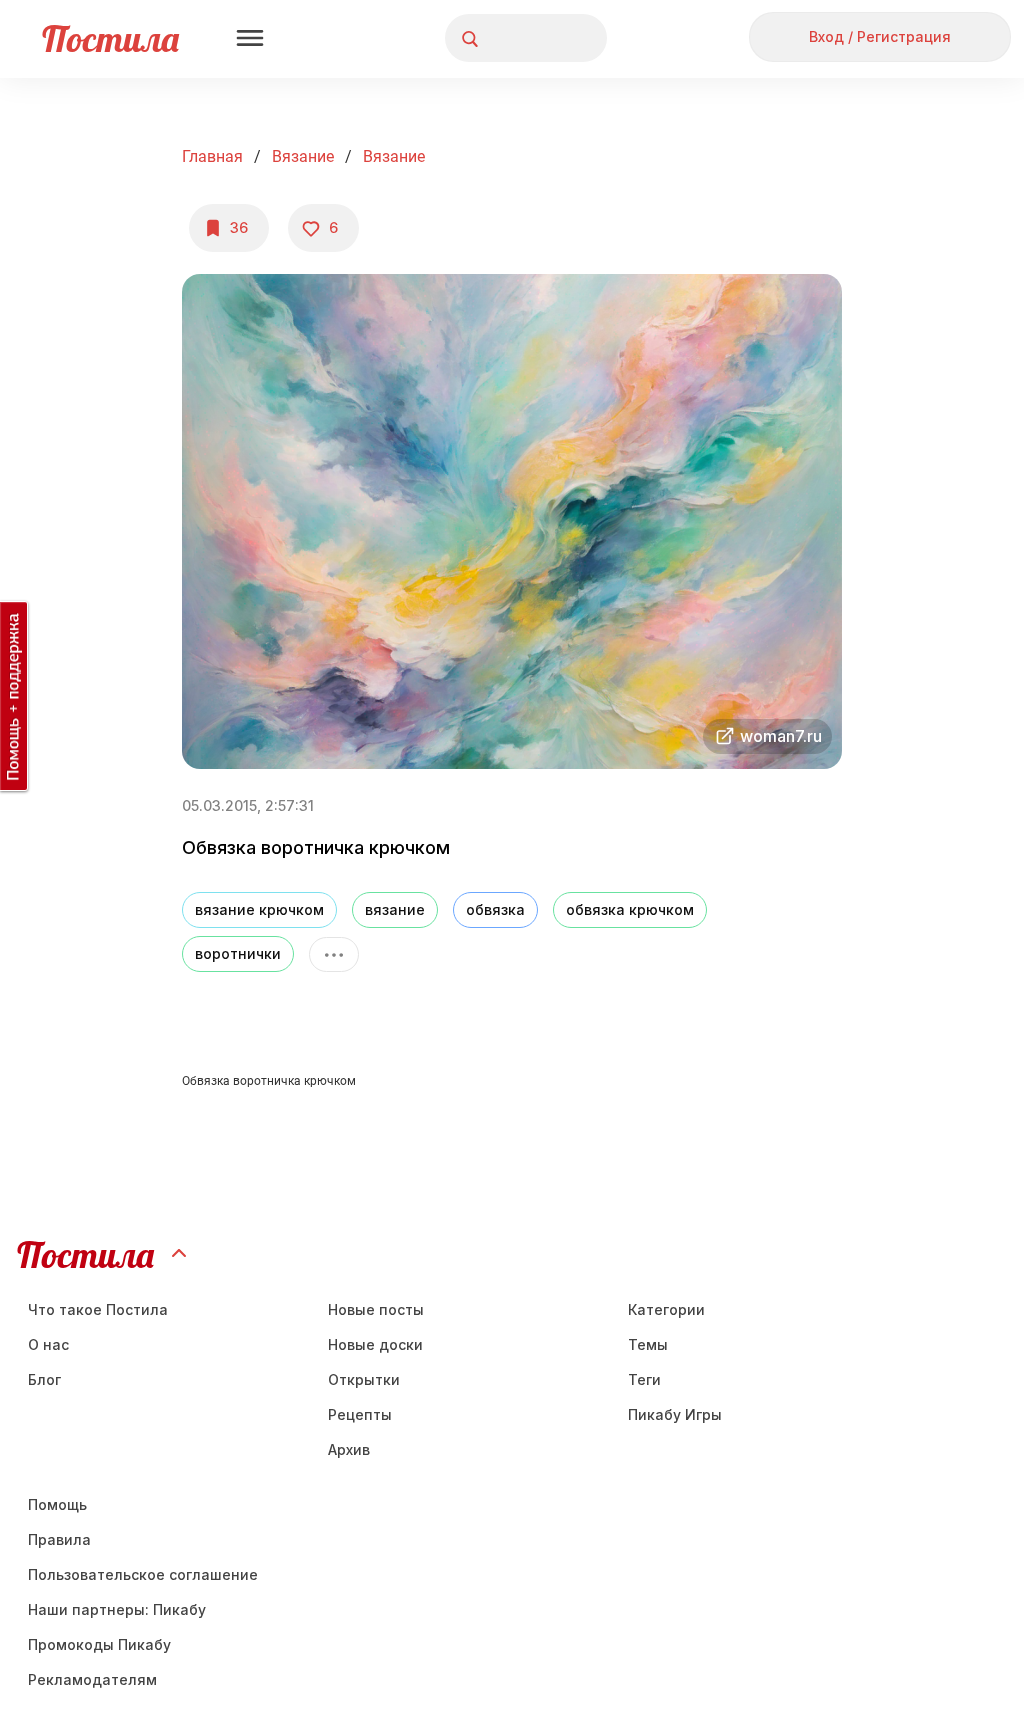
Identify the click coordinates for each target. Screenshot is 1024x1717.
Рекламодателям (92, 1679)
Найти (516, 38)
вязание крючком (259, 909)
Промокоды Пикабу (99, 1644)
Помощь (57, 1504)
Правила (59, 1539)
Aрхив (349, 1449)
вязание (395, 909)
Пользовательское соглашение (143, 1574)
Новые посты (376, 1309)
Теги (644, 1379)
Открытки (364, 1379)
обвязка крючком (630, 909)
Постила (110, 38)
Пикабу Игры (675, 1414)
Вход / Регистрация (880, 36)
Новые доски (375, 1344)
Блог (44, 1379)
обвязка (495, 909)
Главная (212, 156)
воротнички (238, 953)
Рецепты (360, 1414)
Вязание (303, 156)
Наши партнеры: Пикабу (117, 1609)
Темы (648, 1344)
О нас (48, 1344)
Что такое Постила (98, 1309)
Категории (666, 1309)
